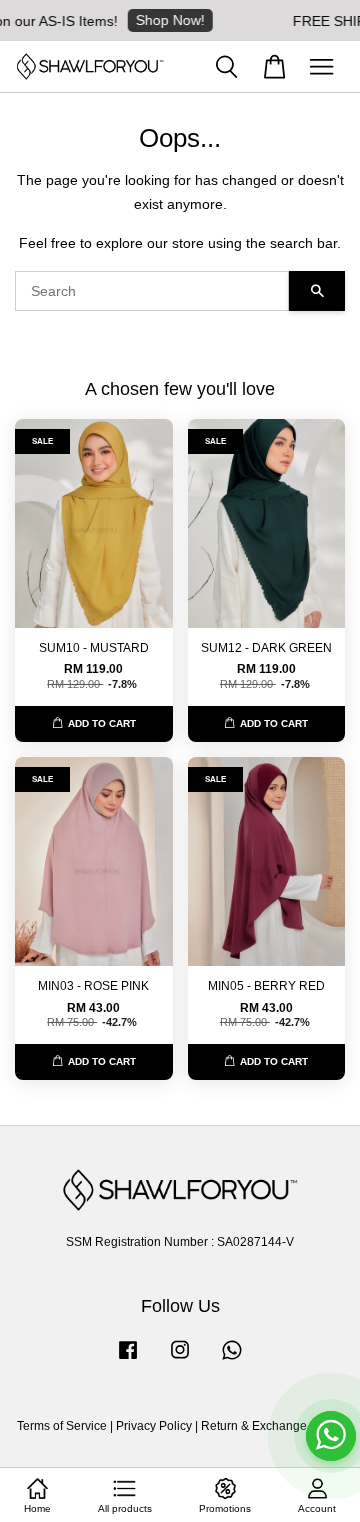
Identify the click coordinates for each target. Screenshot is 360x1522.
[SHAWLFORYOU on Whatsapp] (232, 1360)
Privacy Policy (154, 1426)
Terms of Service (62, 1426)
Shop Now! (161, 20)
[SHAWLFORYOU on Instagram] (180, 1360)
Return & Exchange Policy (272, 1426)
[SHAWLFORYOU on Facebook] (128, 1360)
